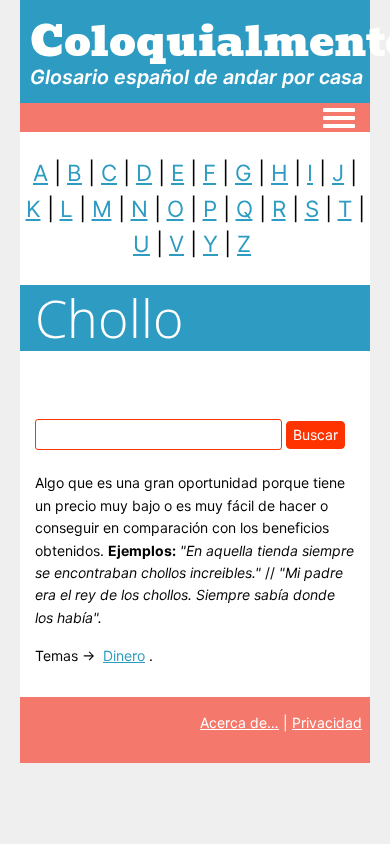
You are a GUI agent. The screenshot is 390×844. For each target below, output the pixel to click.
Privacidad (327, 722)
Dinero (124, 655)
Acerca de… (239, 722)
